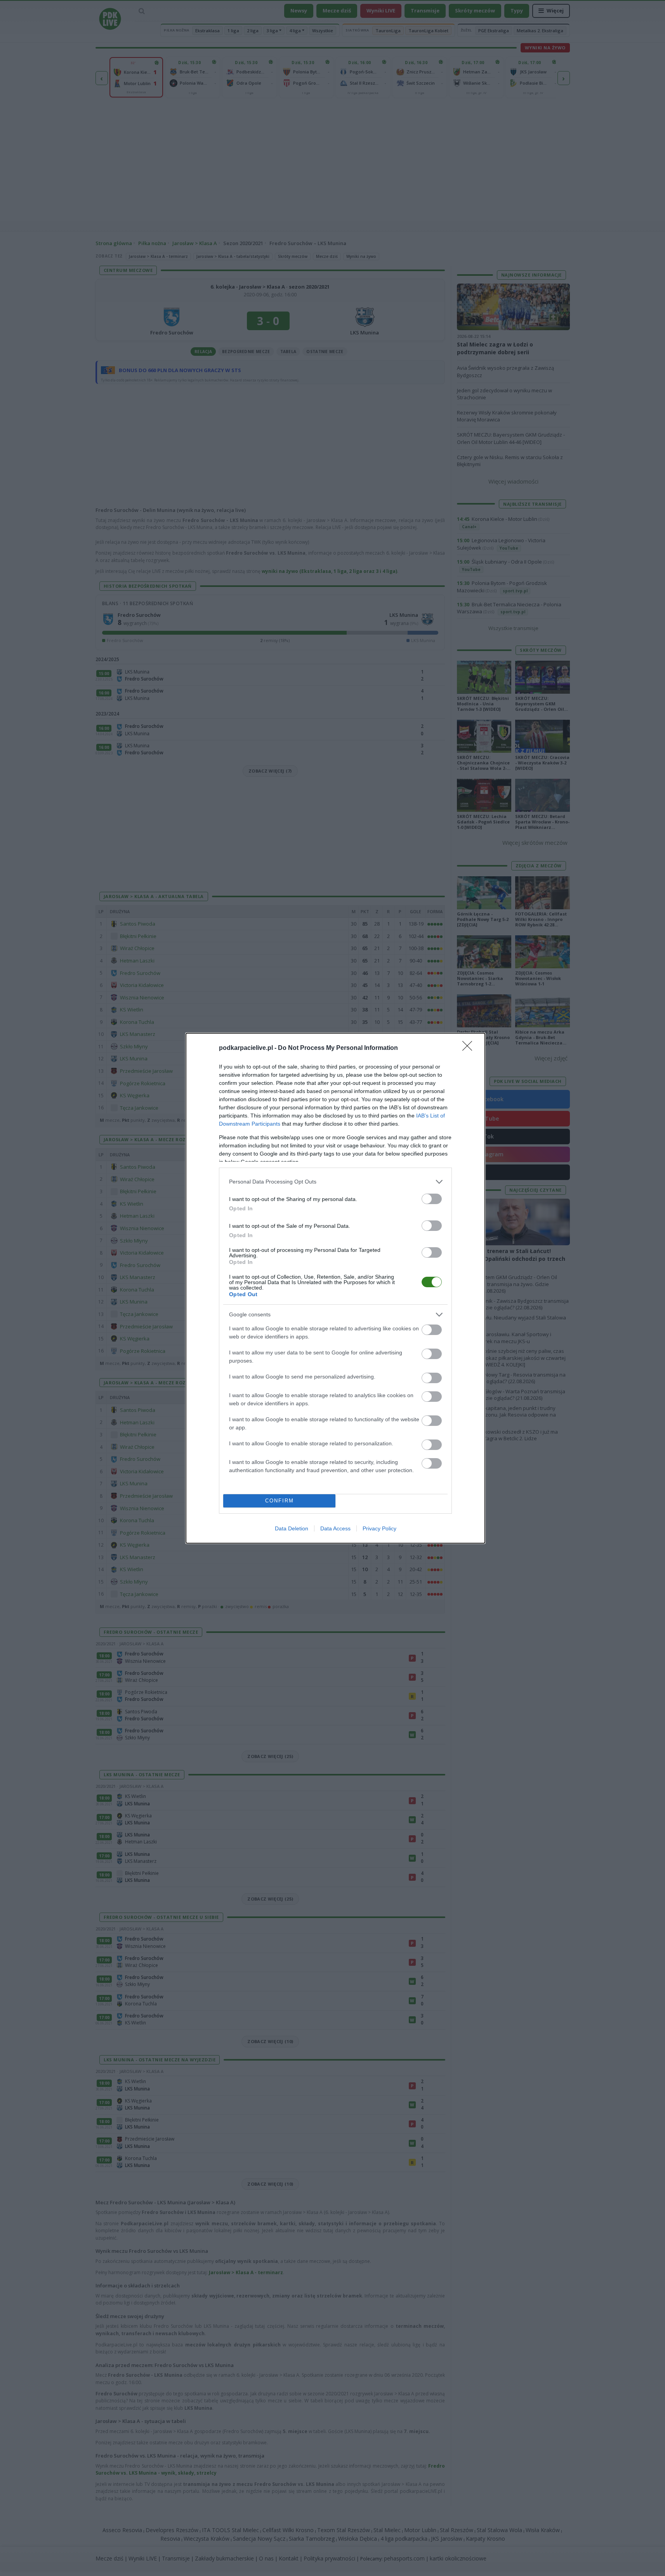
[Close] (470, 1048)
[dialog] (335, 1288)
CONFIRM (280, 1501)
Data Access (335, 1528)
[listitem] (335, 1182)
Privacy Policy (379, 1528)
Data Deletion (292, 1528)
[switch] (432, 1199)
